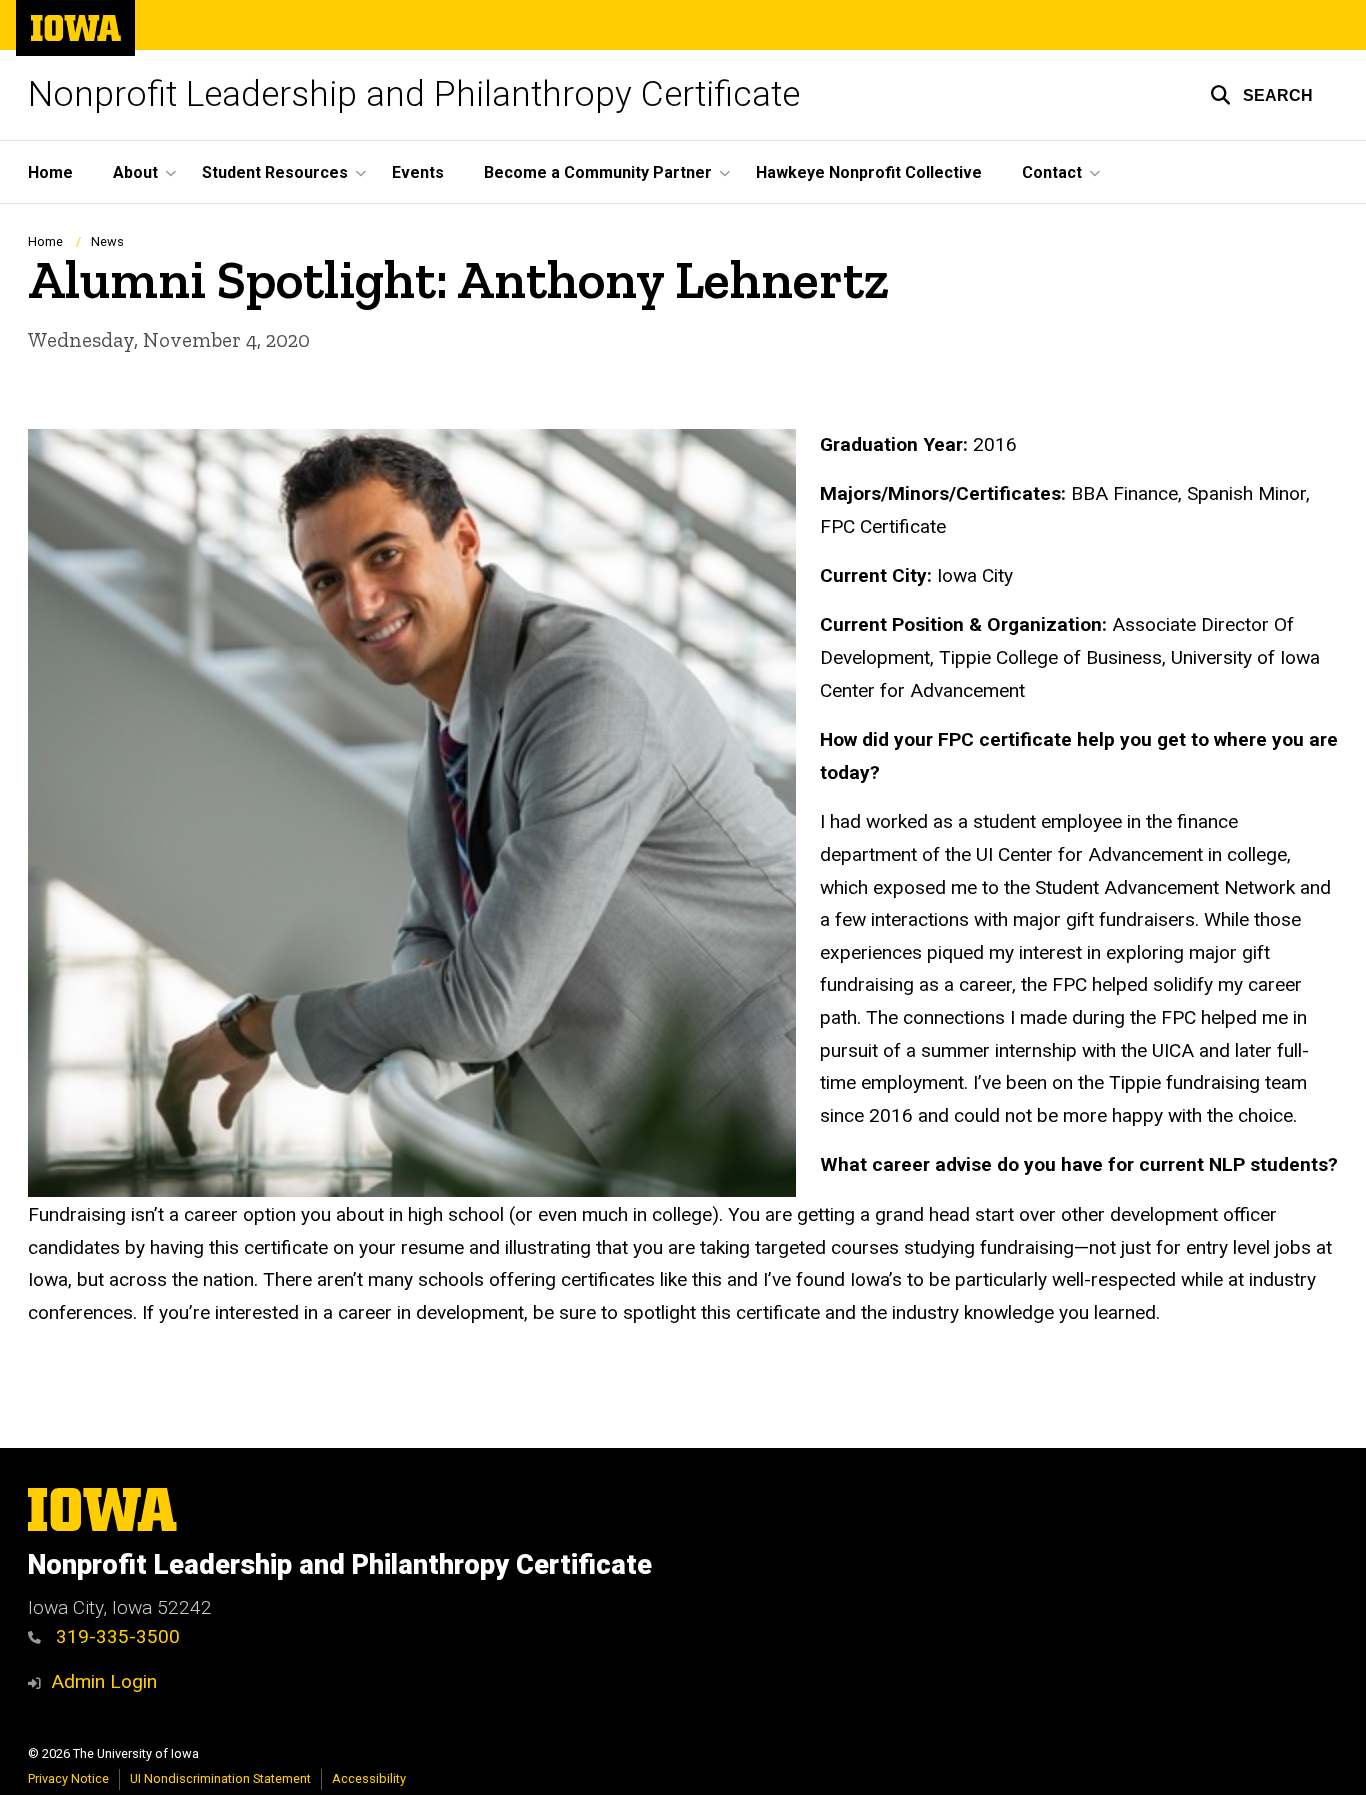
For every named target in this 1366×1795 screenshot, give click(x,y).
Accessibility (369, 1778)
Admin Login (104, 1681)
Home (50, 172)
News (107, 241)
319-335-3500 (115, 1636)
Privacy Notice (68, 1778)
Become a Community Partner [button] (598, 172)
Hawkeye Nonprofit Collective (869, 172)
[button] (1261, 95)
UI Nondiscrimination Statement (220, 1778)
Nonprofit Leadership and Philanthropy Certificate (414, 94)
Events (418, 172)
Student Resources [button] (275, 172)
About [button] (135, 172)
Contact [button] (1052, 172)
